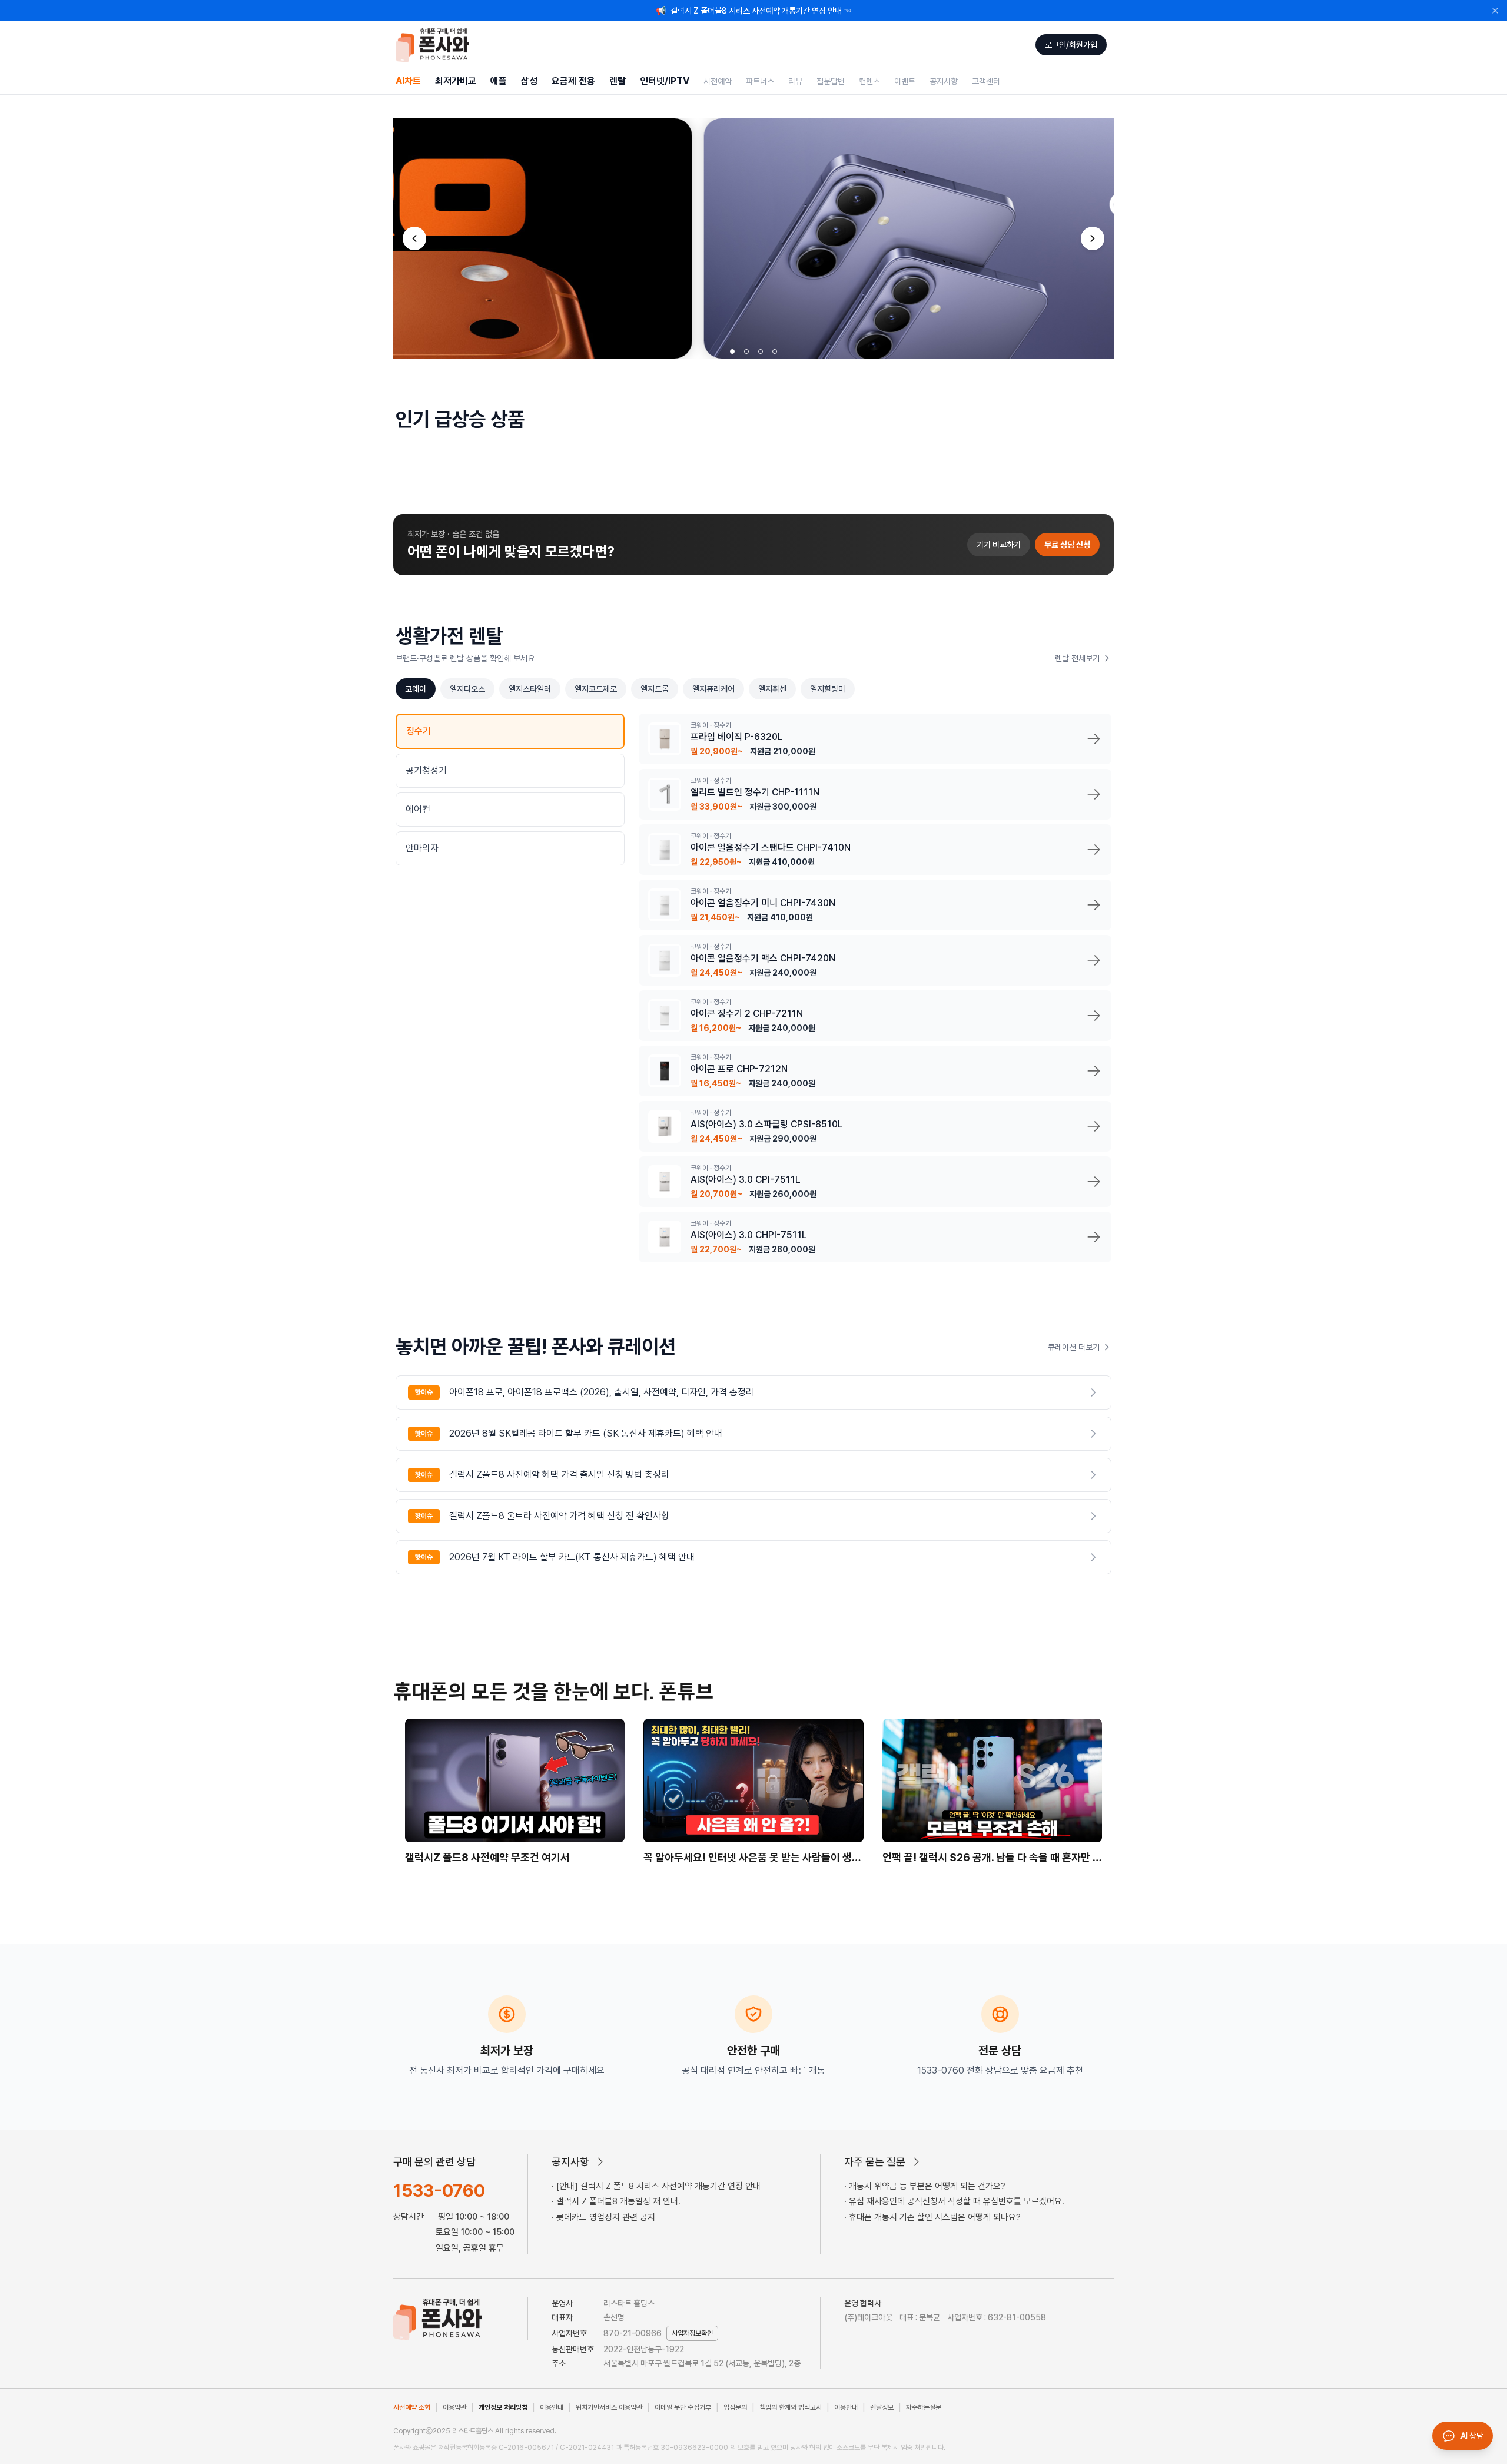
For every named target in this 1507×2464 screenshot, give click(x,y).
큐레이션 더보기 (1074, 1347)
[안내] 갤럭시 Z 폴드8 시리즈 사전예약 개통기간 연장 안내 (658, 2186)
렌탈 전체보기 (1077, 658)
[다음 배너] (1093, 238)
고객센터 (986, 81)
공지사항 (944, 81)
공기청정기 (426, 770)
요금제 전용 (573, 81)
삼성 (529, 81)
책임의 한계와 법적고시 (791, 2407)
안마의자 (422, 848)
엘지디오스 (467, 689)
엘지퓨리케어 (713, 689)
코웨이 (416, 689)
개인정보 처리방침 (503, 2407)
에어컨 (418, 809)
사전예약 (718, 81)
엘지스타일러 (530, 689)
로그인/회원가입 (1071, 45)
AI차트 (408, 81)
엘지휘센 (772, 689)
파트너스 (760, 81)
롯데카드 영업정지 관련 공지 (606, 2217)
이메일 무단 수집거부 (683, 2407)
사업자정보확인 (692, 2333)
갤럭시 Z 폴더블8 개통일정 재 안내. (618, 2201)
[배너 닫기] (1495, 11)
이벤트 (905, 81)
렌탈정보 (882, 2407)
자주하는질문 (924, 2407)
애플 (499, 81)
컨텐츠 (869, 81)
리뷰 (795, 81)
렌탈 (618, 81)
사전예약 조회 (412, 2407)
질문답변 (831, 81)
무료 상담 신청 (1067, 545)
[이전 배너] (414, 238)
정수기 (419, 731)
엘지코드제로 (596, 689)
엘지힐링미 (828, 689)
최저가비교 (456, 81)
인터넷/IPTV (665, 81)
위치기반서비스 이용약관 (609, 2407)
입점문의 (735, 2407)
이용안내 (552, 2407)
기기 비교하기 (999, 545)
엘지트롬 (655, 689)
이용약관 (454, 2407)
